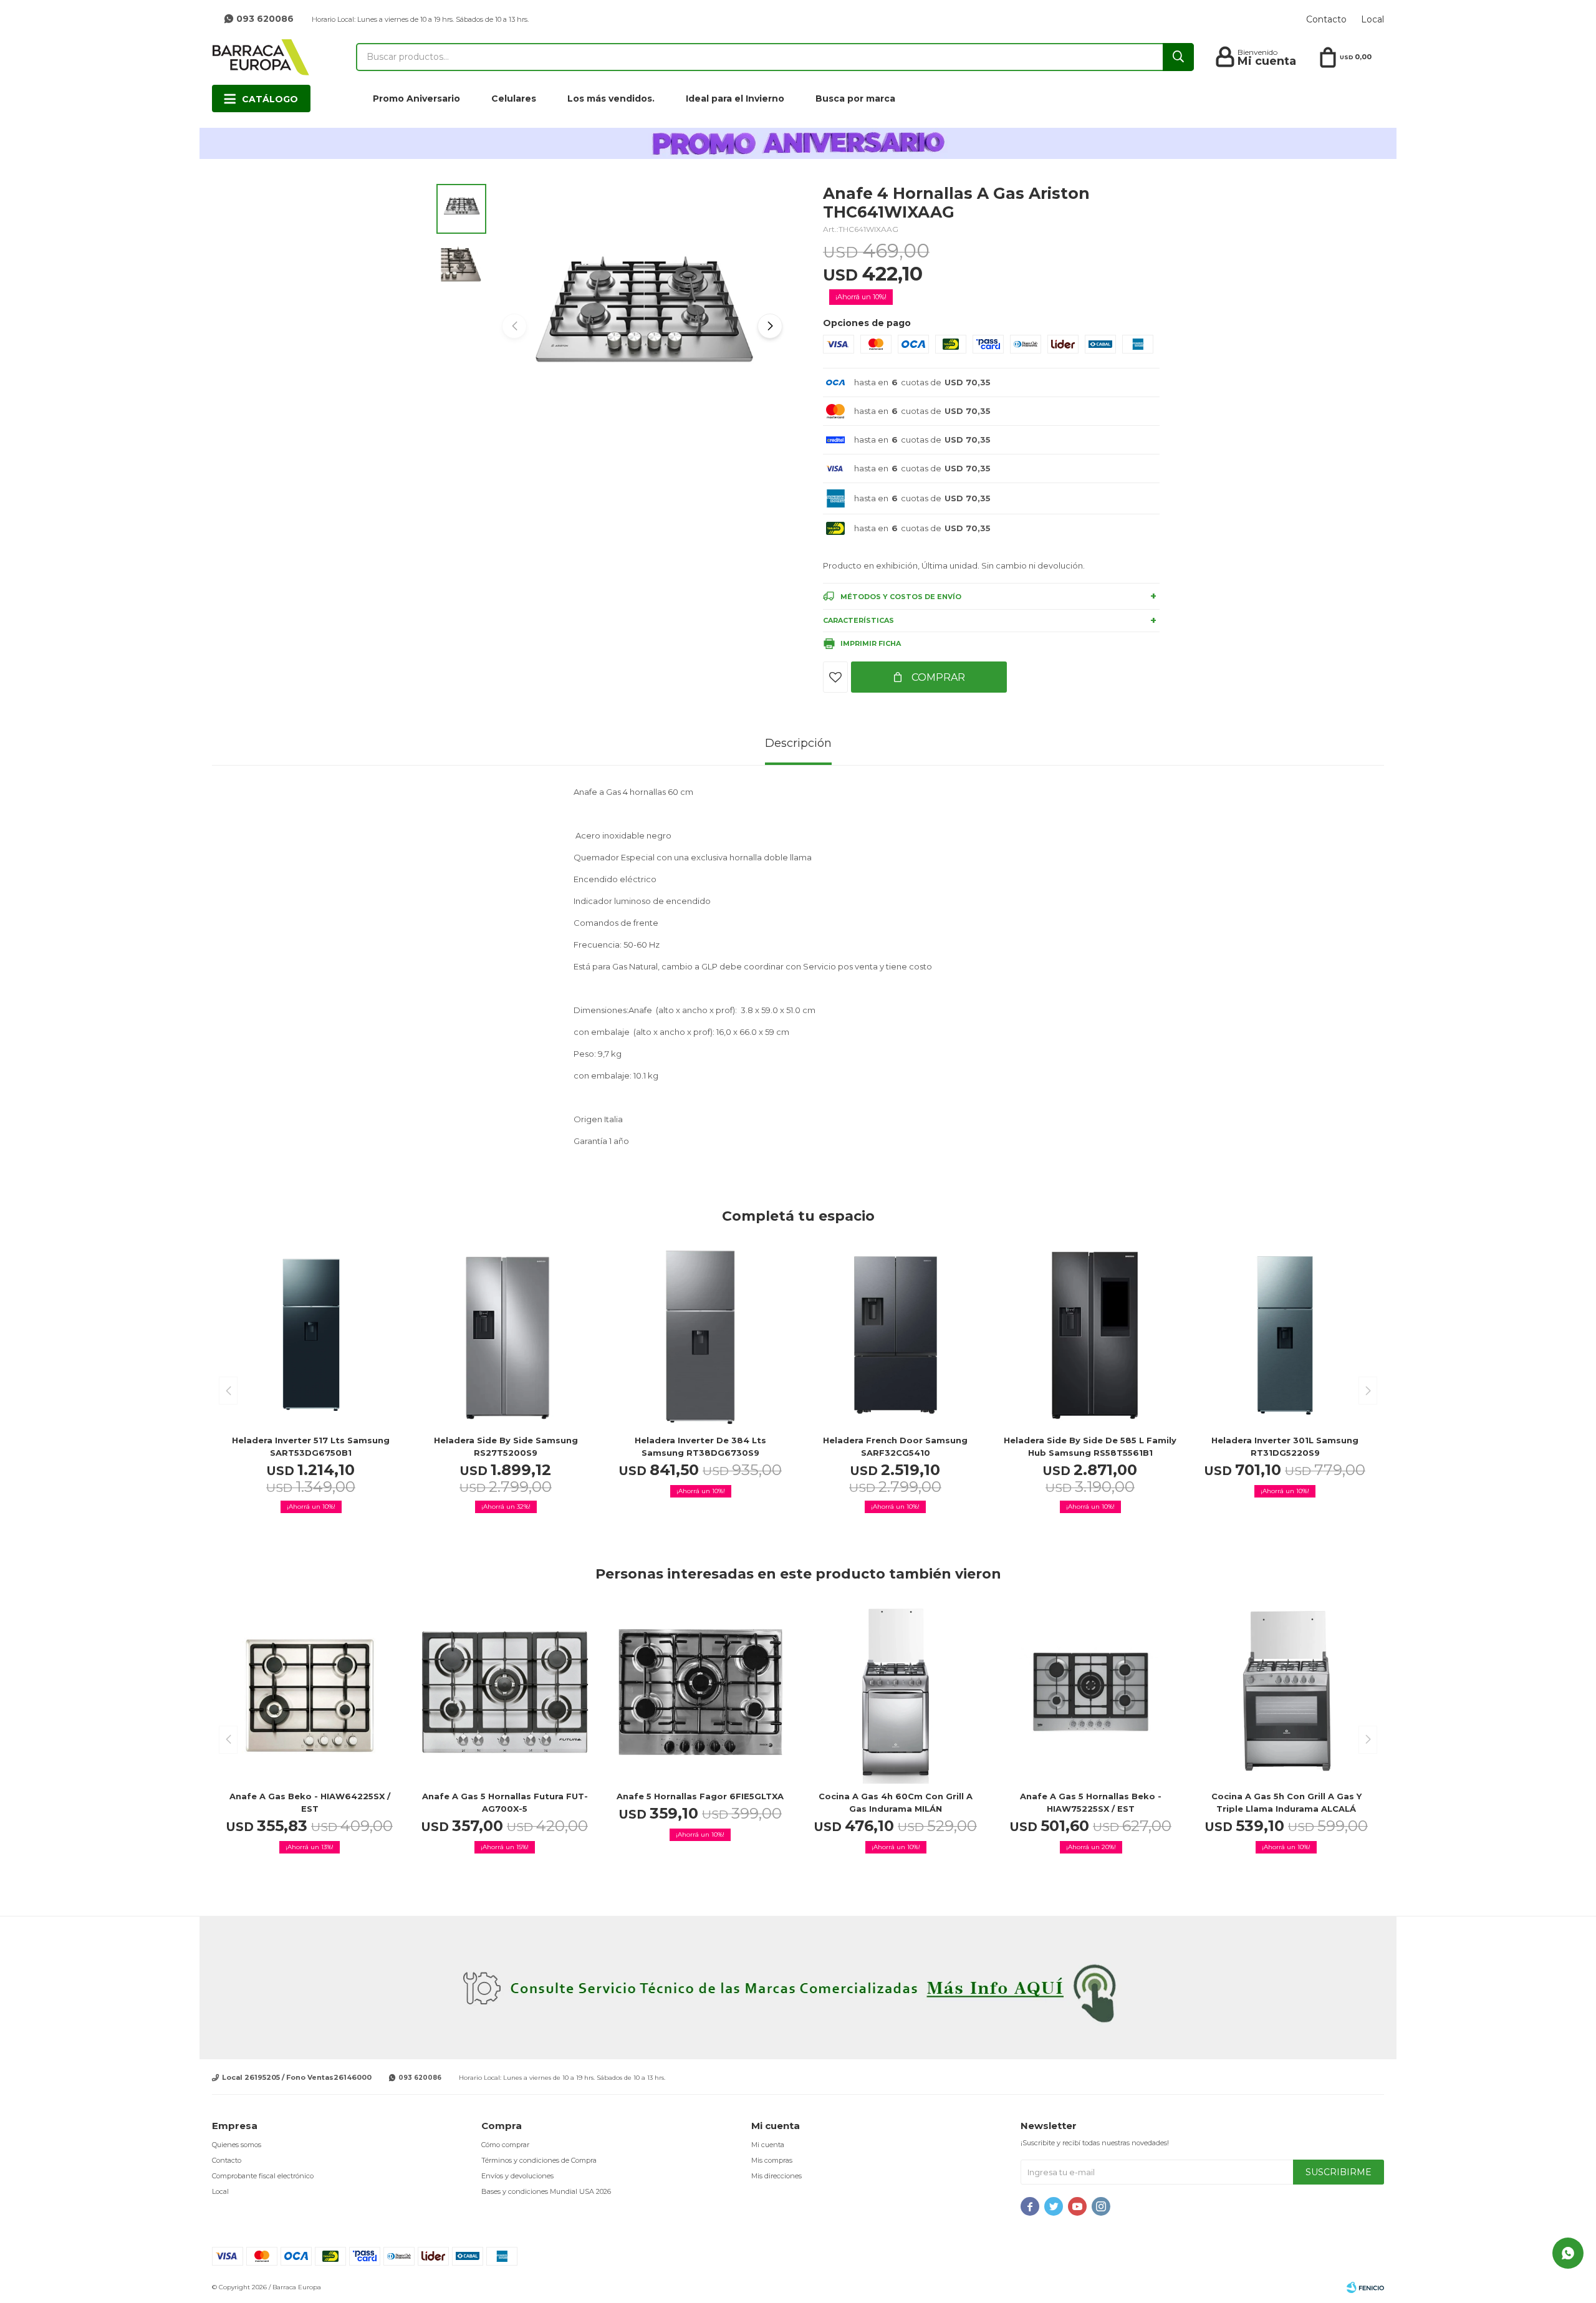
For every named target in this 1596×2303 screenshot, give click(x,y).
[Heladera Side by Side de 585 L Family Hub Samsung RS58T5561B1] (1090, 1335)
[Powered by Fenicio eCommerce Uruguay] (1365, 2287)
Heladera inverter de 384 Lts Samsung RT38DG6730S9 (700, 1446)
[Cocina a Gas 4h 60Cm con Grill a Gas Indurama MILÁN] (896, 1692)
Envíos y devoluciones (517, 2176)
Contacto (1326, 19)
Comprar (937, 677)
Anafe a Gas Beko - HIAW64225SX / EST (310, 1802)
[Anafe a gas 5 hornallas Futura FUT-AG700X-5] (505, 1692)
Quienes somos (237, 2145)
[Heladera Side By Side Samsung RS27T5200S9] (506, 1335)
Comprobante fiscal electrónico (263, 2176)
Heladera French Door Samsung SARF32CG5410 (895, 1446)
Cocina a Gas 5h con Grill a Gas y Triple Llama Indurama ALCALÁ (1286, 1802)
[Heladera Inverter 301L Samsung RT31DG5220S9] (1286, 1335)
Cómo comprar (505, 2145)
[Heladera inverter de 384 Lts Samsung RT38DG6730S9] (701, 1335)
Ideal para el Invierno (735, 99)
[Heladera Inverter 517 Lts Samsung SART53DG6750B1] (311, 1335)
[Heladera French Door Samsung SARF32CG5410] (896, 1335)
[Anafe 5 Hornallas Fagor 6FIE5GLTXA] (700, 1692)
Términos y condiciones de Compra (539, 2160)
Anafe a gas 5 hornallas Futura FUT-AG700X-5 (505, 1802)
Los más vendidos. (611, 99)
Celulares (514, 99)
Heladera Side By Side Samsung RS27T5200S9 (506, 1446)
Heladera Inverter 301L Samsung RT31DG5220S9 (1285, 1446)
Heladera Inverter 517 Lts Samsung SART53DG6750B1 (311, 1446)
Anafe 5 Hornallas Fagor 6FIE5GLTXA (700, 1796)
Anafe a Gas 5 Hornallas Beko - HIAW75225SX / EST (1091, 1802)
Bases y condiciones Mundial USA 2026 (546, 2191)
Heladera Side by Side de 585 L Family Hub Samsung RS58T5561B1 (1090, 1446)
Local (1372, 19)
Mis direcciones (776, 2176)
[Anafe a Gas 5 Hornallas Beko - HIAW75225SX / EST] (1091, 1692)
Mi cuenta (768, 2145)
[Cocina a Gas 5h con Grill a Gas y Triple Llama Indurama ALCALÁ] (1286, 1692)
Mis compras (772, 2160)
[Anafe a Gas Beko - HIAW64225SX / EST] (310, 1692)
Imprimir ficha (871, 643)
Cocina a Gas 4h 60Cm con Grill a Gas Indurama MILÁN (896, 1802)
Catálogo (270, 99)
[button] (770, 326)
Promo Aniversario (416, 99)
